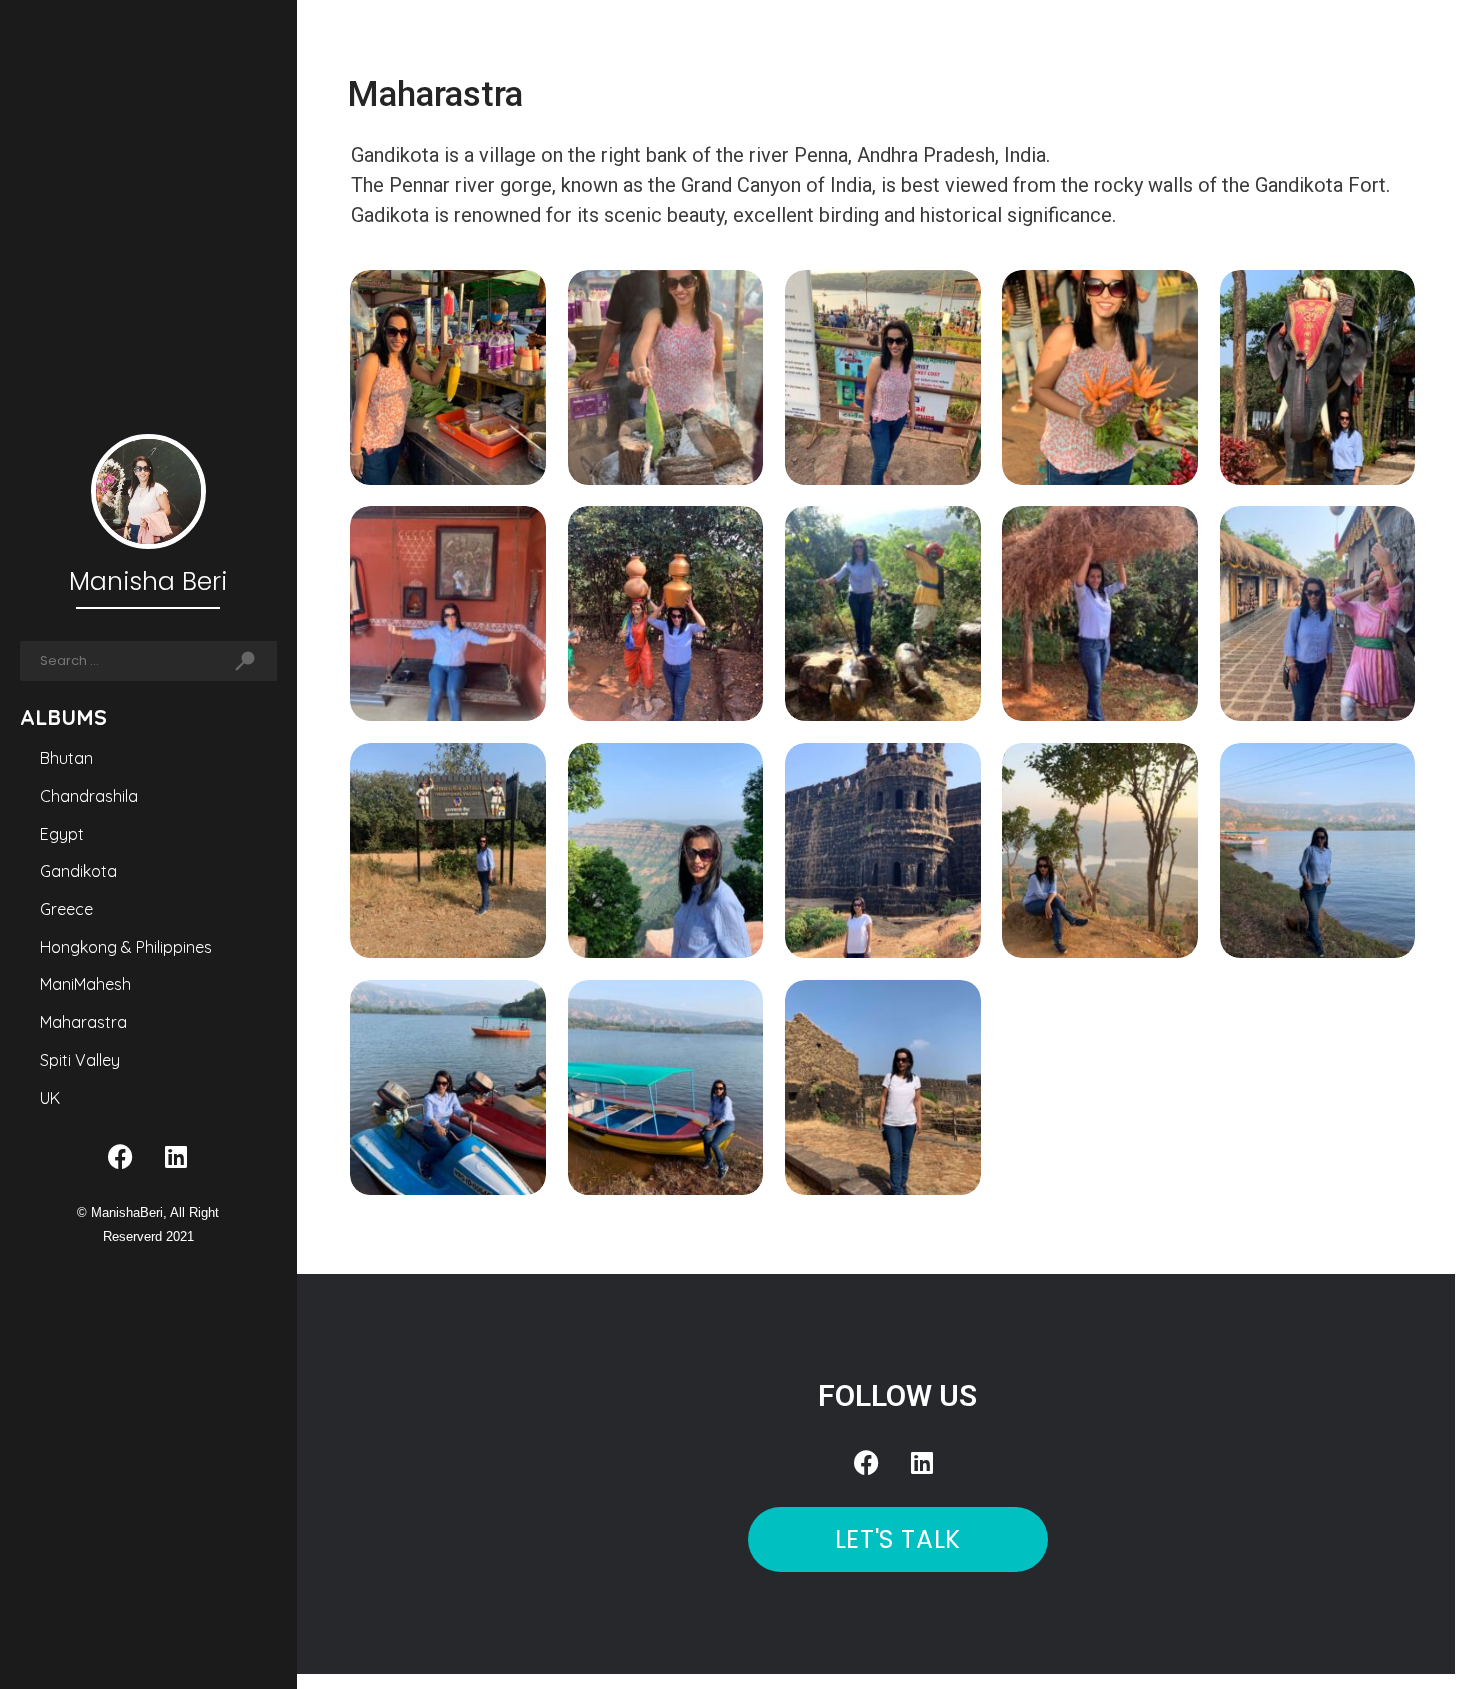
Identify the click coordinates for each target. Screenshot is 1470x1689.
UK (50, 1098)
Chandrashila (89, 796)
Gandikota (78, 871)
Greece (66, 909)
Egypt (62, 834)
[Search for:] (116, 661)
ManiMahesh (85, 984)
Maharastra (83, 1022)
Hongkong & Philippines (126, 947)
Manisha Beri (148, 581)
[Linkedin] (176, 1156)
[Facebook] (121, 1156)
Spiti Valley (80, 1060)
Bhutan (66, 758)
